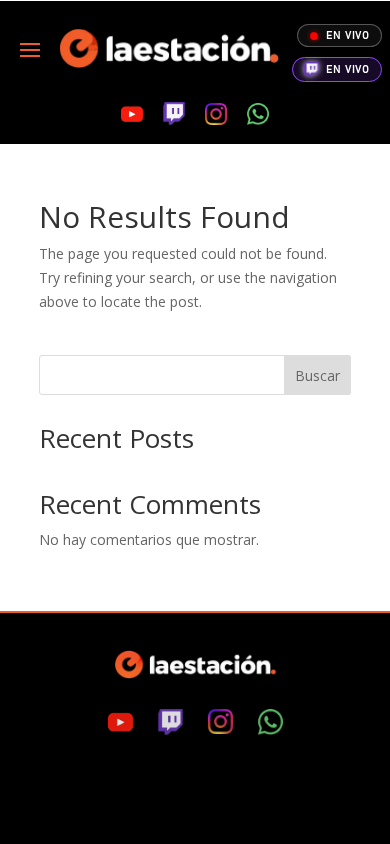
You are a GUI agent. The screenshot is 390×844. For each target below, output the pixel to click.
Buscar (317, 375)
